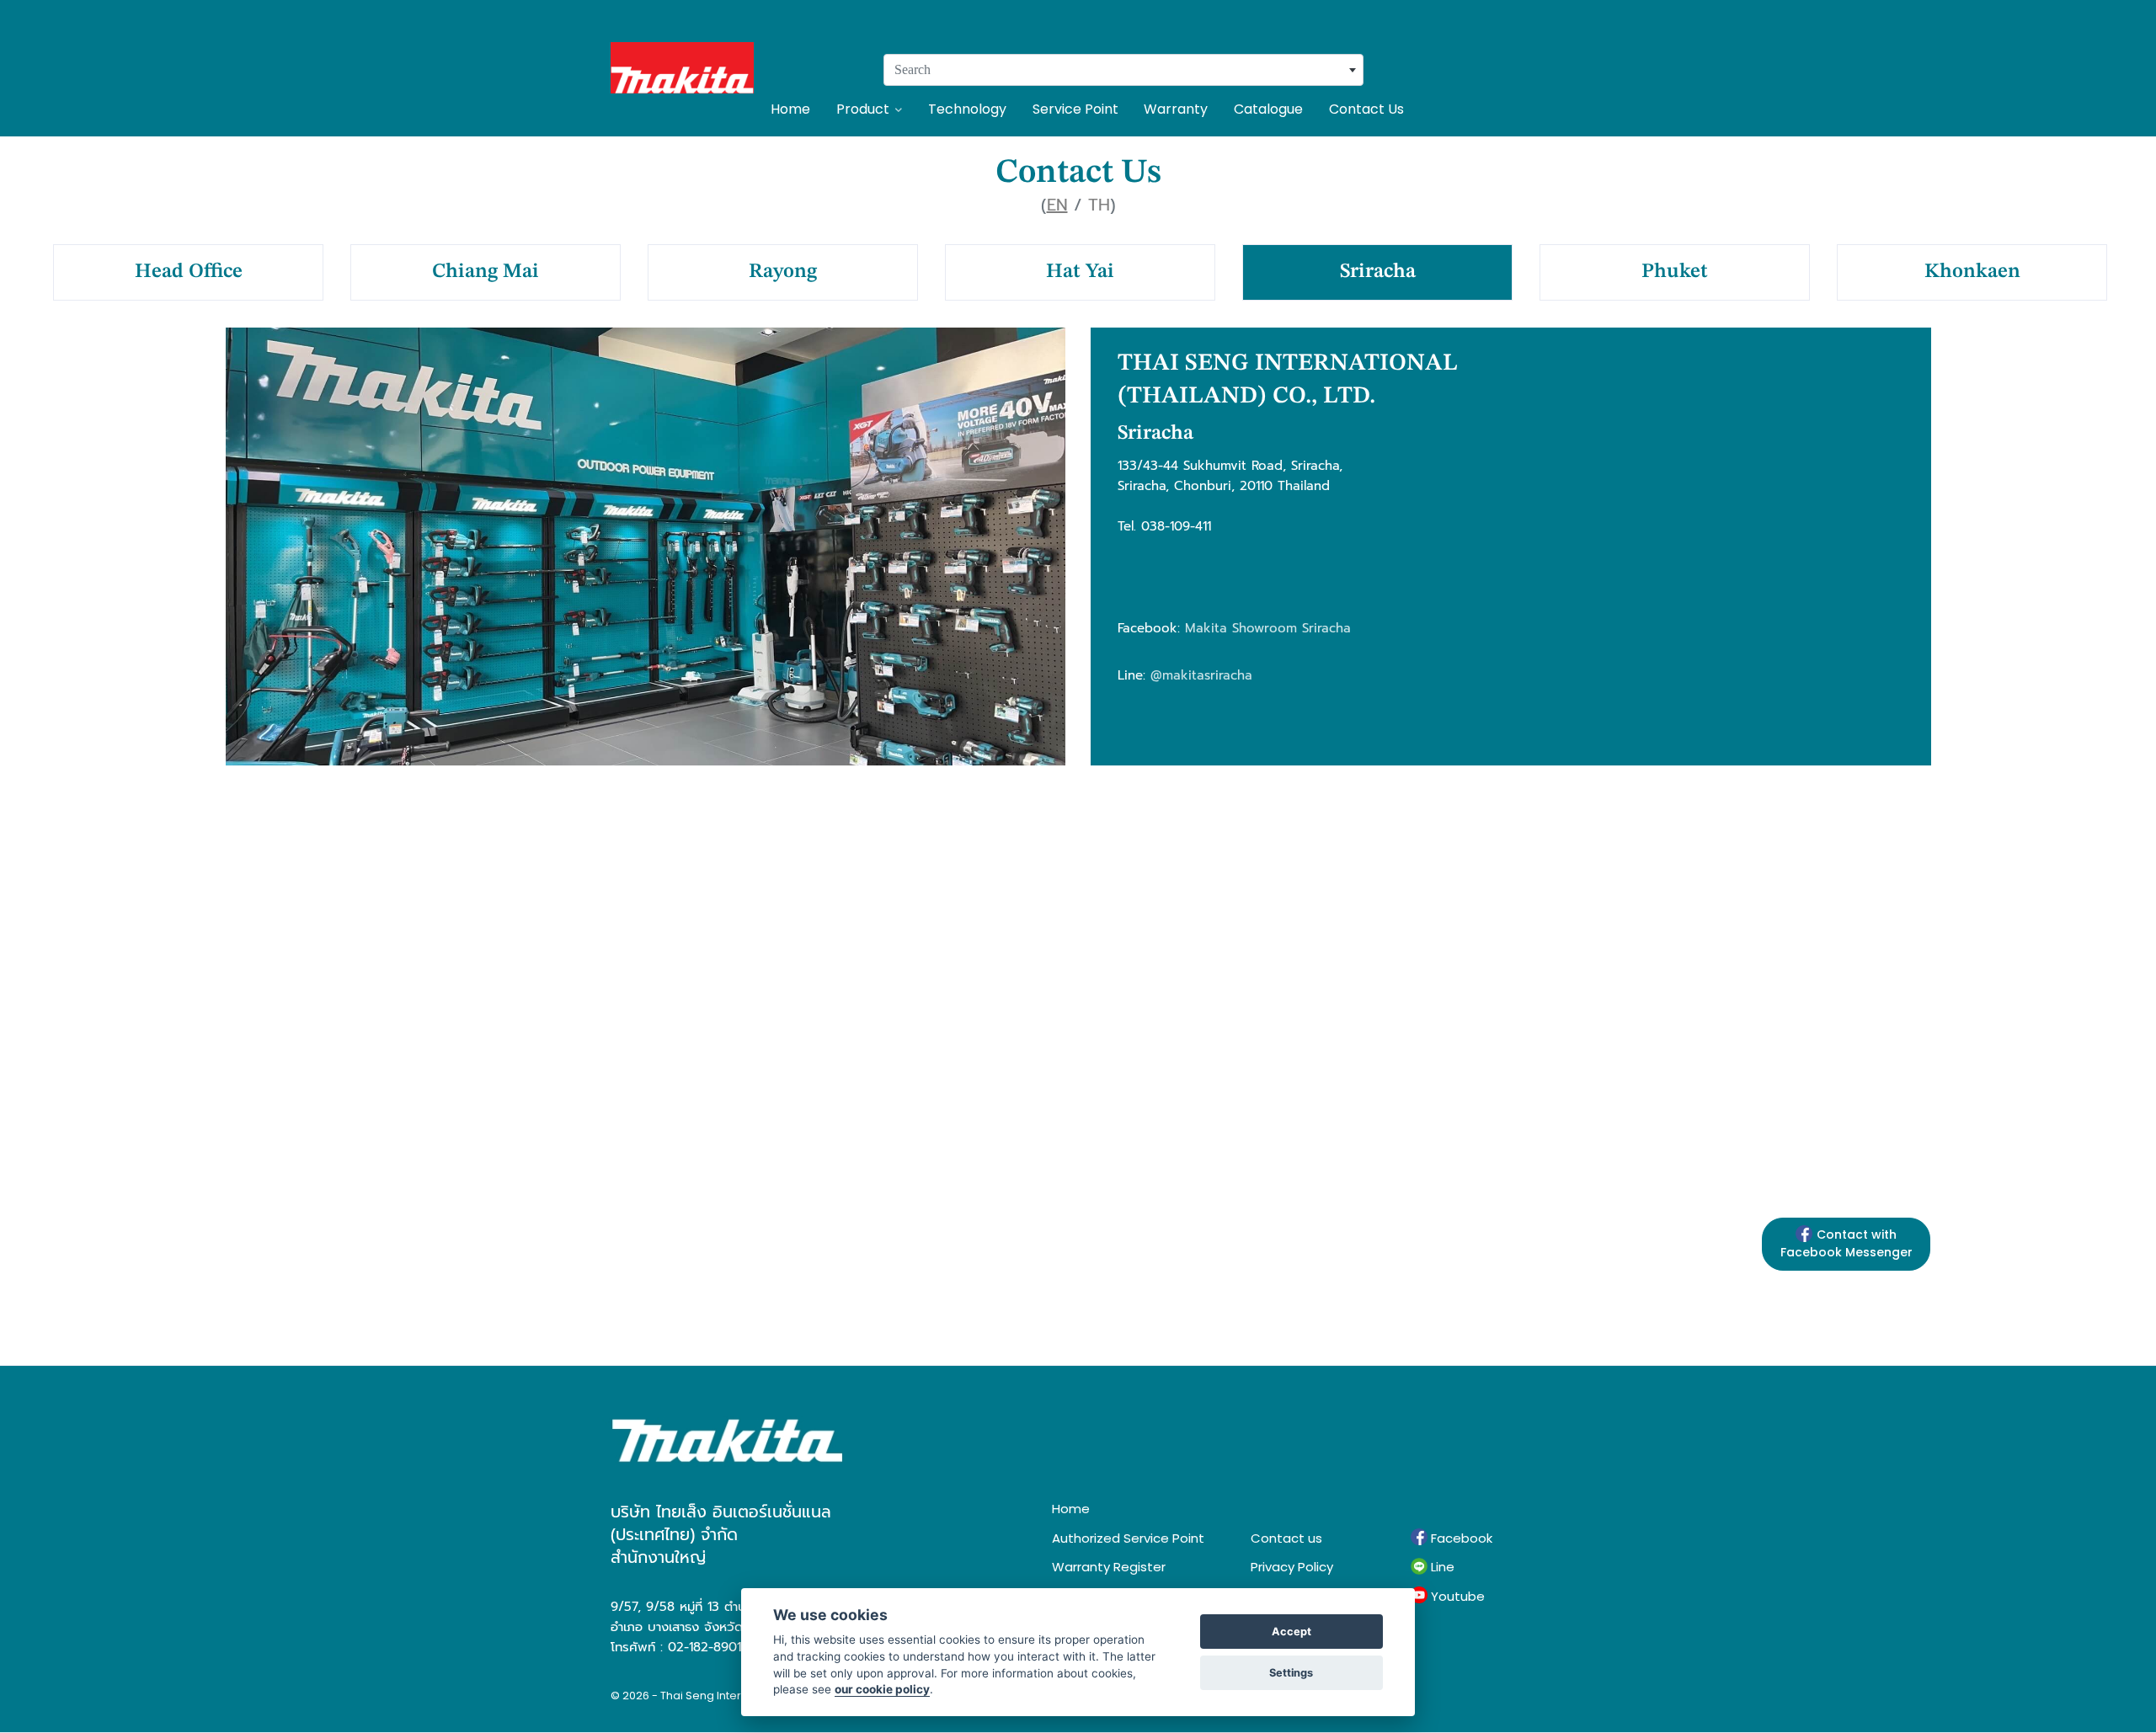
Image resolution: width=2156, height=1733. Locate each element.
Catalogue (1268, 109)
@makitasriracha (1201, 675)
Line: (1131, 675)
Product (863, 109)
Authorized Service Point (1128, 1538)
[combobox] (1123, 70)
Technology (967, 109)
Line (1441, 1567)
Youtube (1456, 1596)
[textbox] (1123, 70)
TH (1099, 205)
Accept (1291, 1632)
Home (790, 109)
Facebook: (1149, 628)
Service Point (1075, 109)
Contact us (1286, 1538)
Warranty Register (1109, 1567)
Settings (1291, 1673)
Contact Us (1366, 109)
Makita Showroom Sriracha (1268, 628)
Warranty (1176, 109)
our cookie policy (882, 1689)
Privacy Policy (1292, 1567)
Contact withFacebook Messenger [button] (1846, 1243)
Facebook (1460, 1538)
